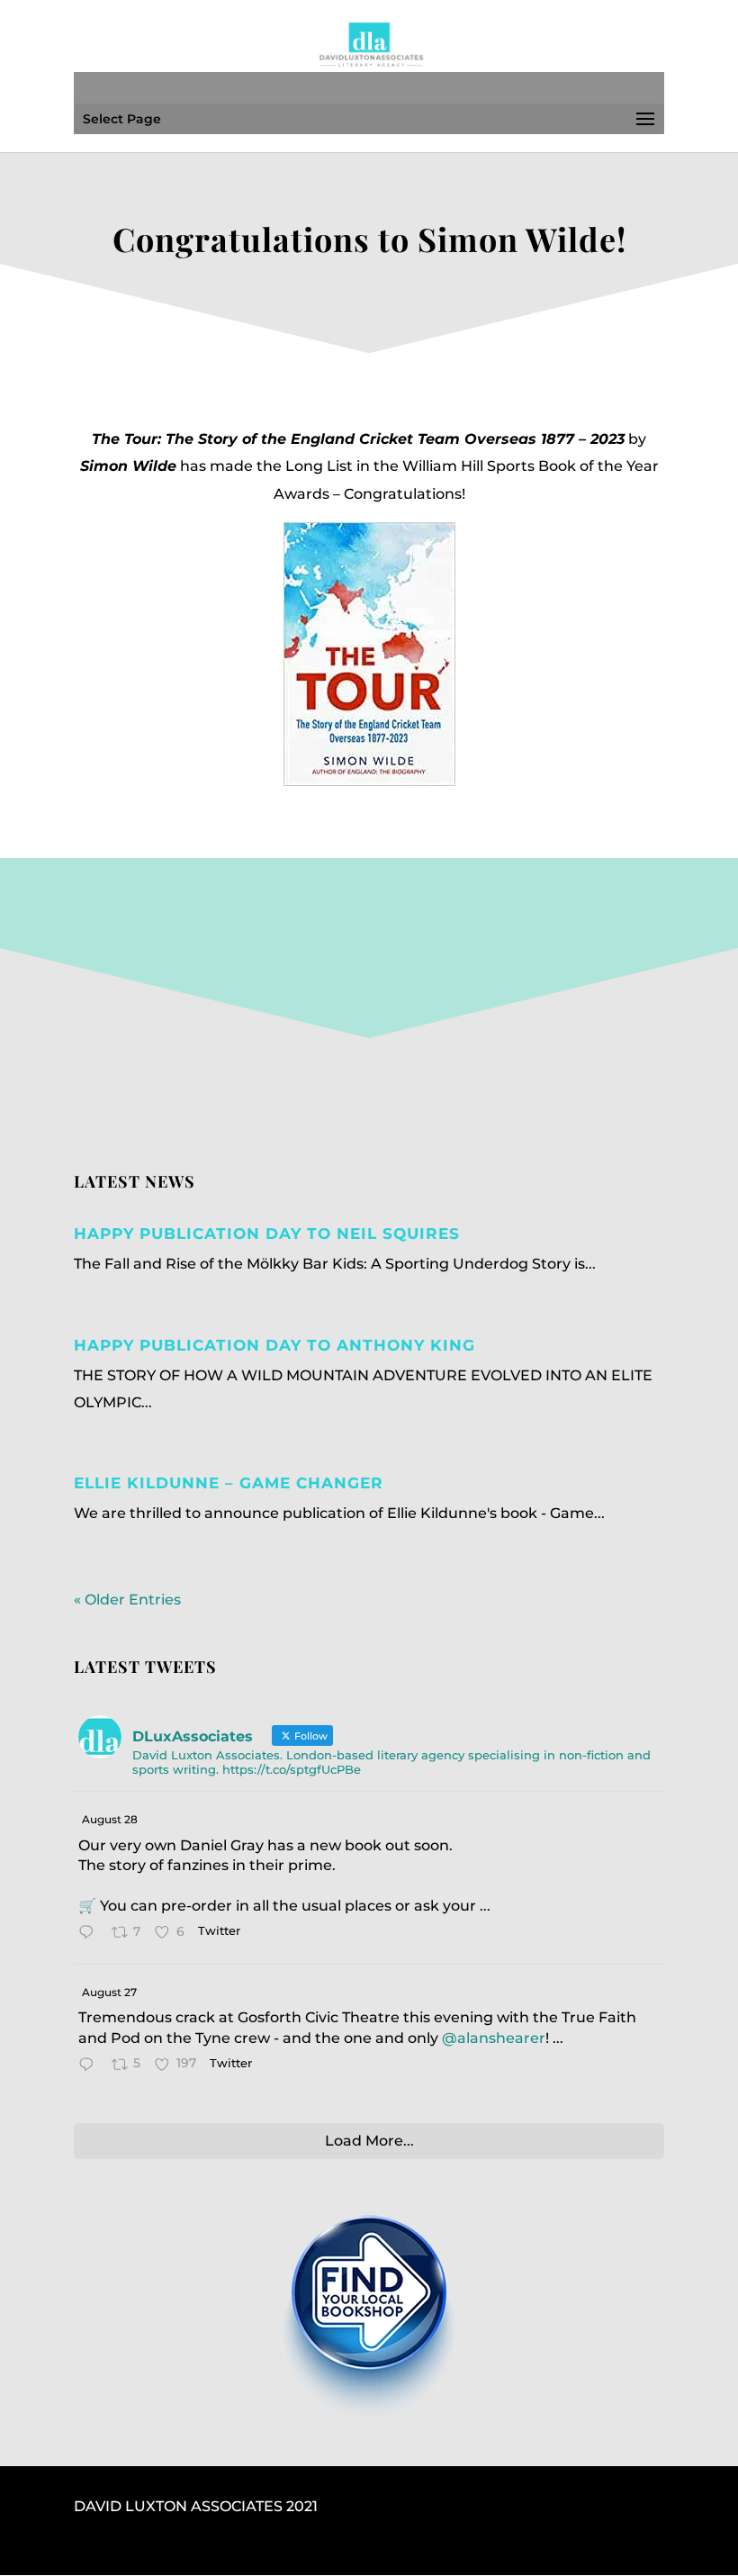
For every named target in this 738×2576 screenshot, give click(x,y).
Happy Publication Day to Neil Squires (267, 1234)
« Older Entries (127, 1600)
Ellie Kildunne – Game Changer (229, 1483)
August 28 (110, 1819)
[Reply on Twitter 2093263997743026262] (90, 1934)
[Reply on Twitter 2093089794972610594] (90, 2066)
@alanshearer (494, 2038)
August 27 (109, 1992)
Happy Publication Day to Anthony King (274, 1345)
